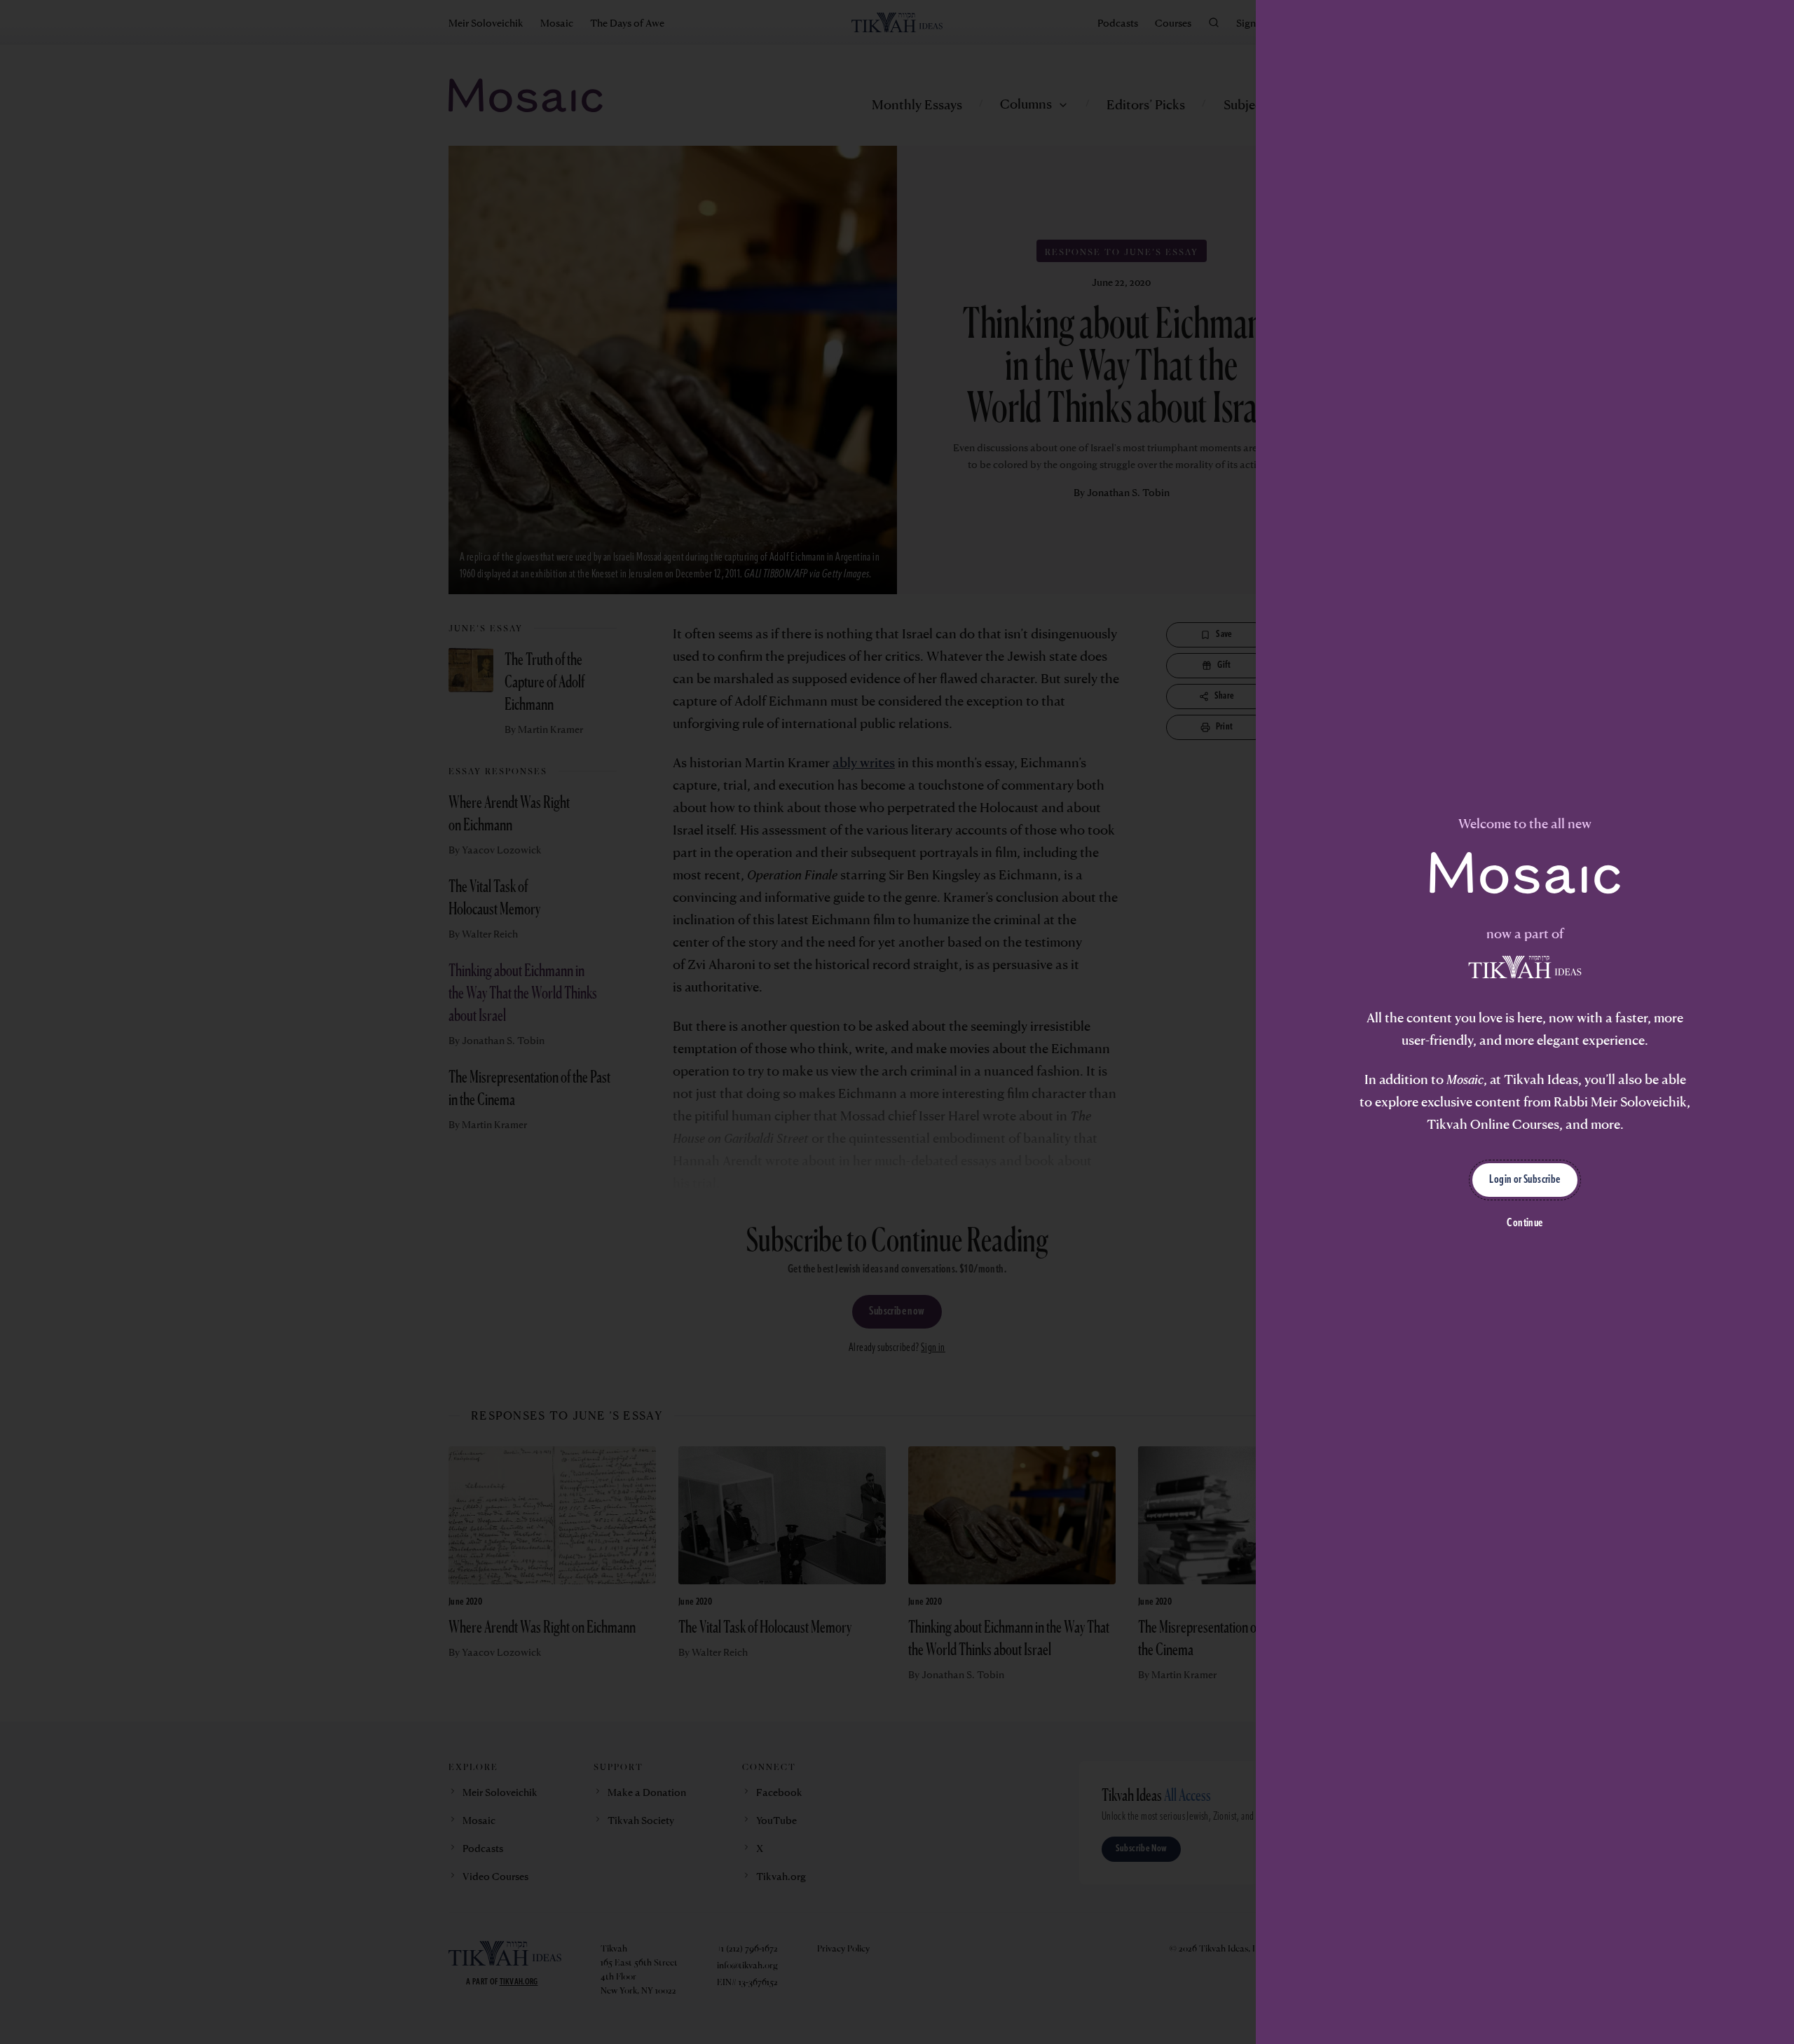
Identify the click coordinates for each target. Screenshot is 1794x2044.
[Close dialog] (1089, 864)
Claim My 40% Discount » (897, 1117)
